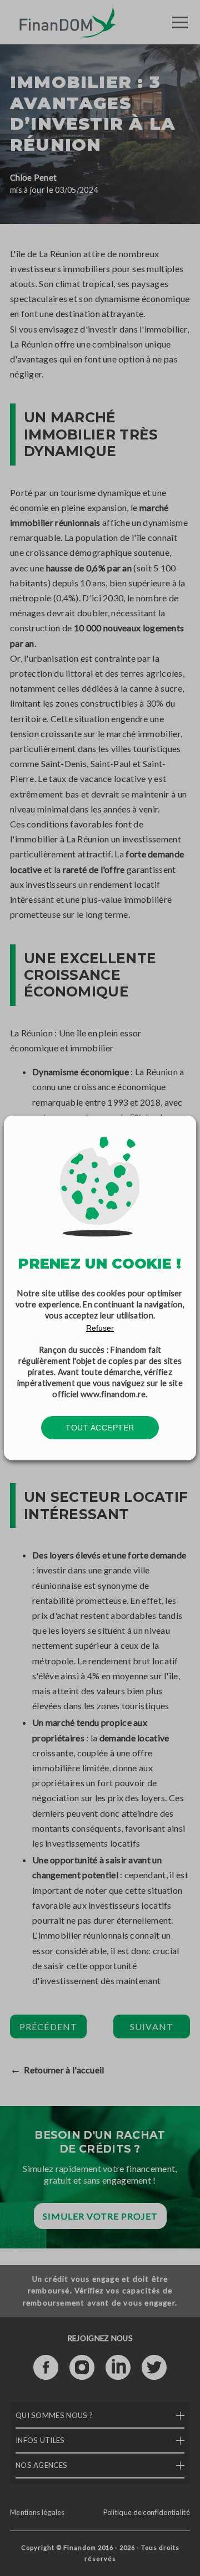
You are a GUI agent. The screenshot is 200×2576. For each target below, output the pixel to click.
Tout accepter (100, 1428)
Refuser (100, 1328)
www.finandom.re (113, 1394)
